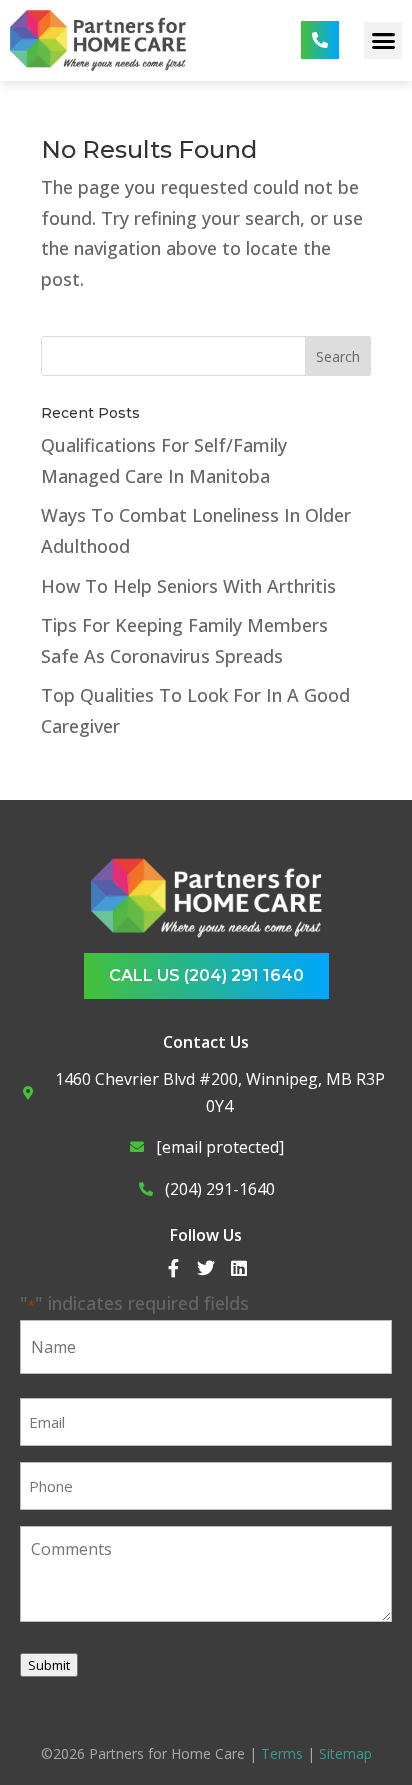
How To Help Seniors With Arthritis (188, 586)
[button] (383, 41)
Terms (282, 1753)
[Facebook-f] (173, 1268)
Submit (49, 1665)
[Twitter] (206, 1268)
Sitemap (345, 1753)
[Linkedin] (239, 1268)
